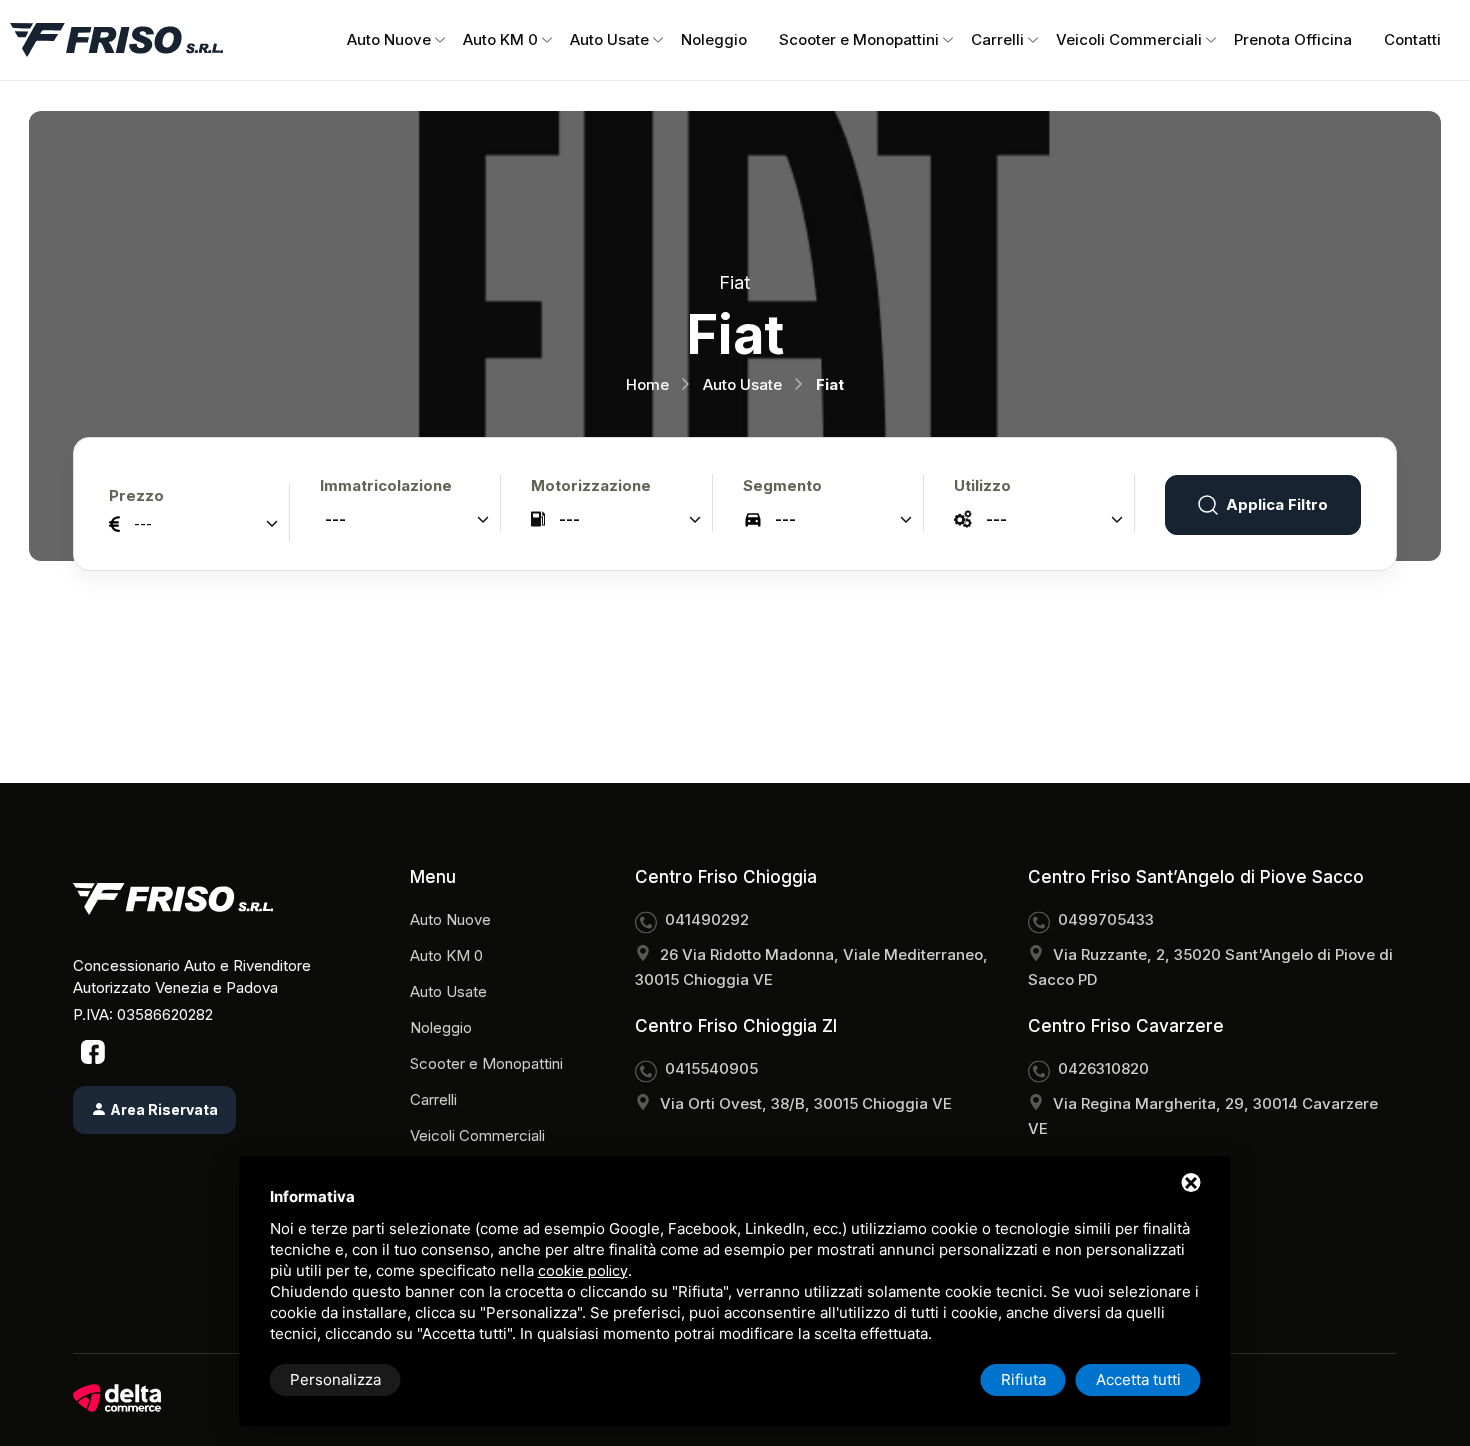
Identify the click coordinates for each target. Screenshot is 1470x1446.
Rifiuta (1023, 1379)
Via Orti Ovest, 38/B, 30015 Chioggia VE (806, 1103)
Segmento (782, 485)
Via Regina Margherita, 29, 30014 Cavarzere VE (1203, 1116)
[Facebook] (93, 1051)
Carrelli (997, 39)
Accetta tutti (1138, 1379)
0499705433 (1106, 919)
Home (647, 384)
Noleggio (714, 39)
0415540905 (711, 1068)
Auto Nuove (389, 39)
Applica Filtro (1277, 504)
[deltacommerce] (117, 1398)
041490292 (707, 919)
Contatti (1412, 39)
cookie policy (583, 1270)
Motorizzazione (591, 485)
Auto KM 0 (500, 39)
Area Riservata (162, 1109)
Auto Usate (609, 39)
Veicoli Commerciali (1129, 39)
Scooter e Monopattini (859, 39)
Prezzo (136, 495)
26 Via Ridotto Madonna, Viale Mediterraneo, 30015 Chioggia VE (811, 967)
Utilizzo (982, 485)
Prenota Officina (1293, 39)
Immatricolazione (386, 485)
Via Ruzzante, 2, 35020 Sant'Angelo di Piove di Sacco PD (1210, 967)
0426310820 (1103, 1068)
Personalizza (335, 1379)
